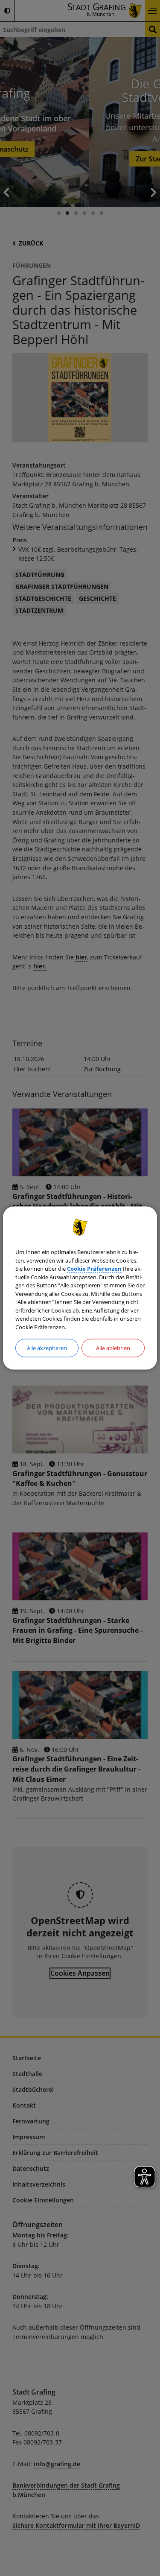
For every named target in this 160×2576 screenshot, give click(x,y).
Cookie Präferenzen (94, 1269)
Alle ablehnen (113, 1348)
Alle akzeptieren (47, 1348)
